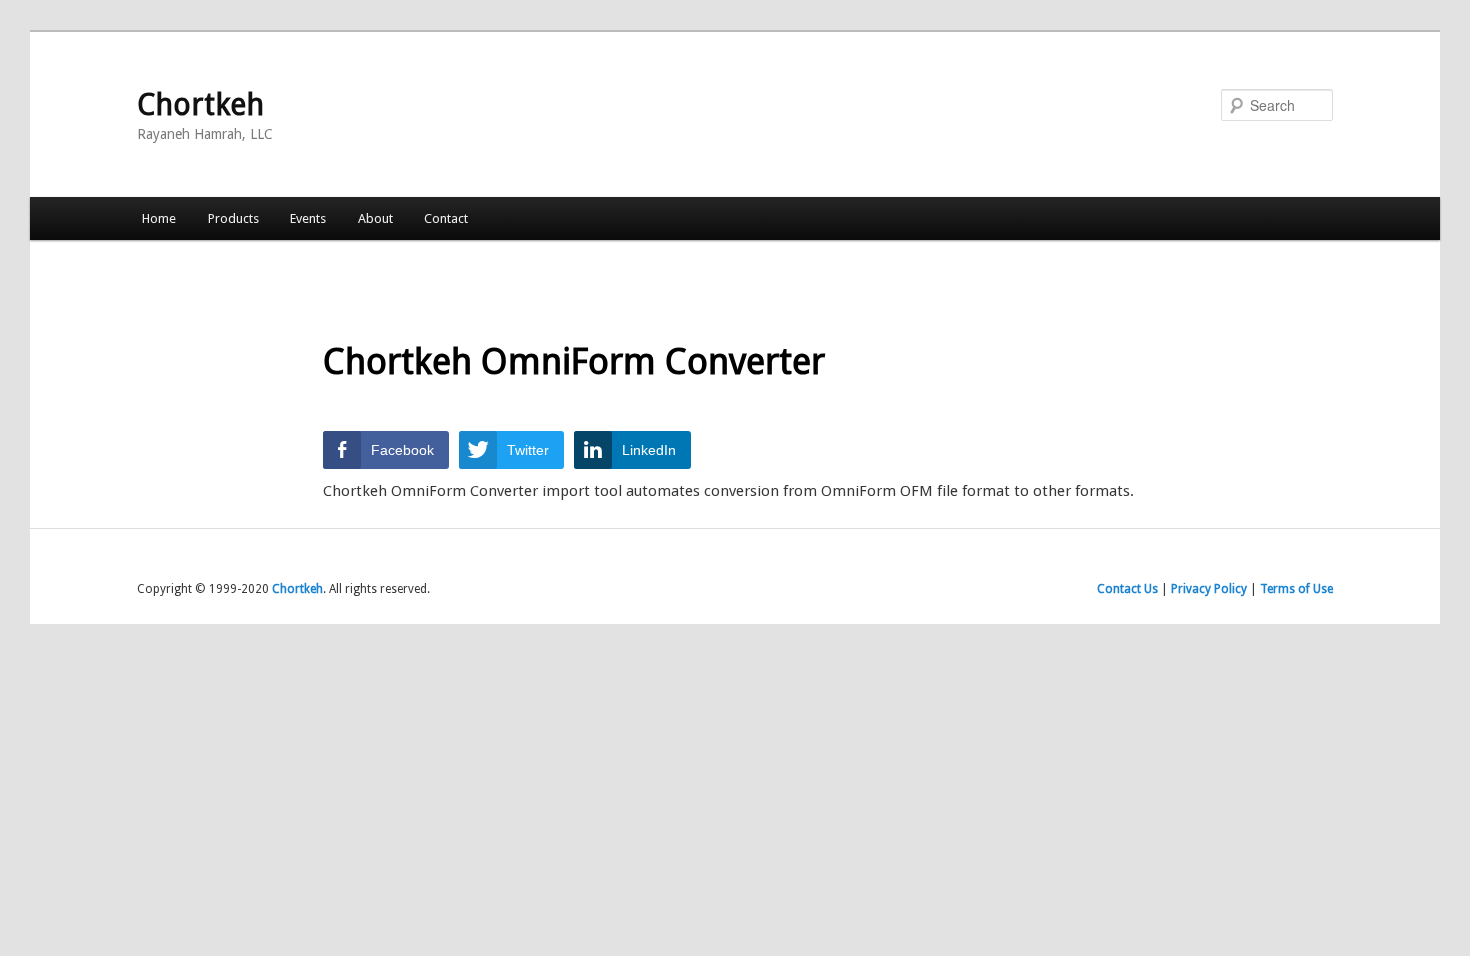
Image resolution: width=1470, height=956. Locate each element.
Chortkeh (200, 104)
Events (308, 218)
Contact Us (1127, 589)
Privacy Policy (1209, 589)
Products (233, 218)
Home (159, 218)
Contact (446, 218)
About (375, 218)
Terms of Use (1296, 589)
